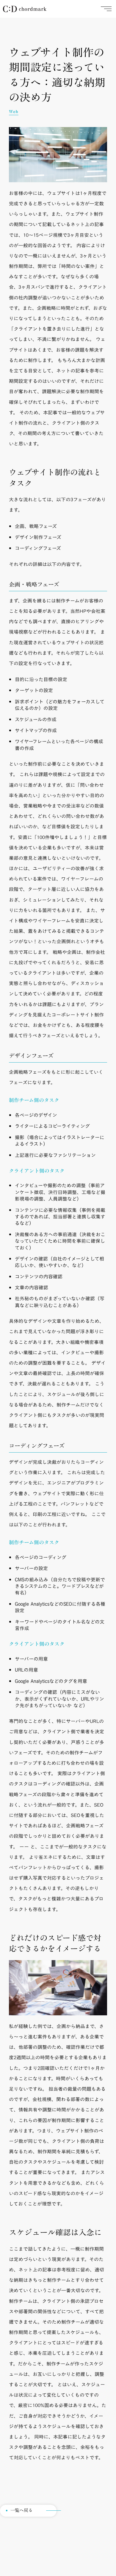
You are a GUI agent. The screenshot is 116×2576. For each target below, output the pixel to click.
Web (14, 112)
